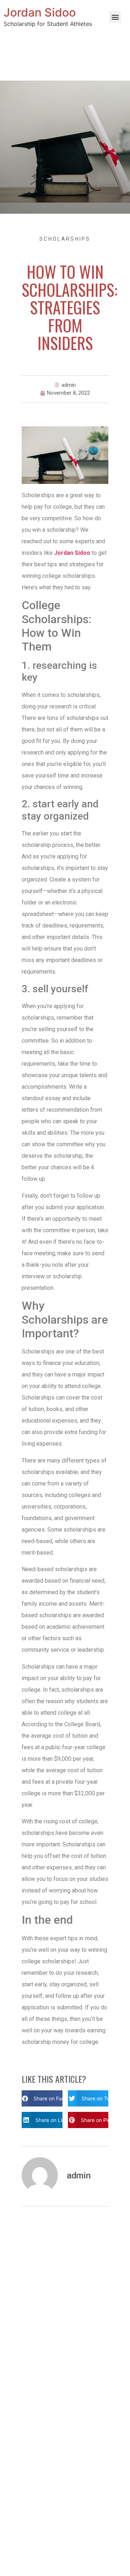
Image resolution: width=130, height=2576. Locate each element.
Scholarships (65, 239)
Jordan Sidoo (40, 12)
